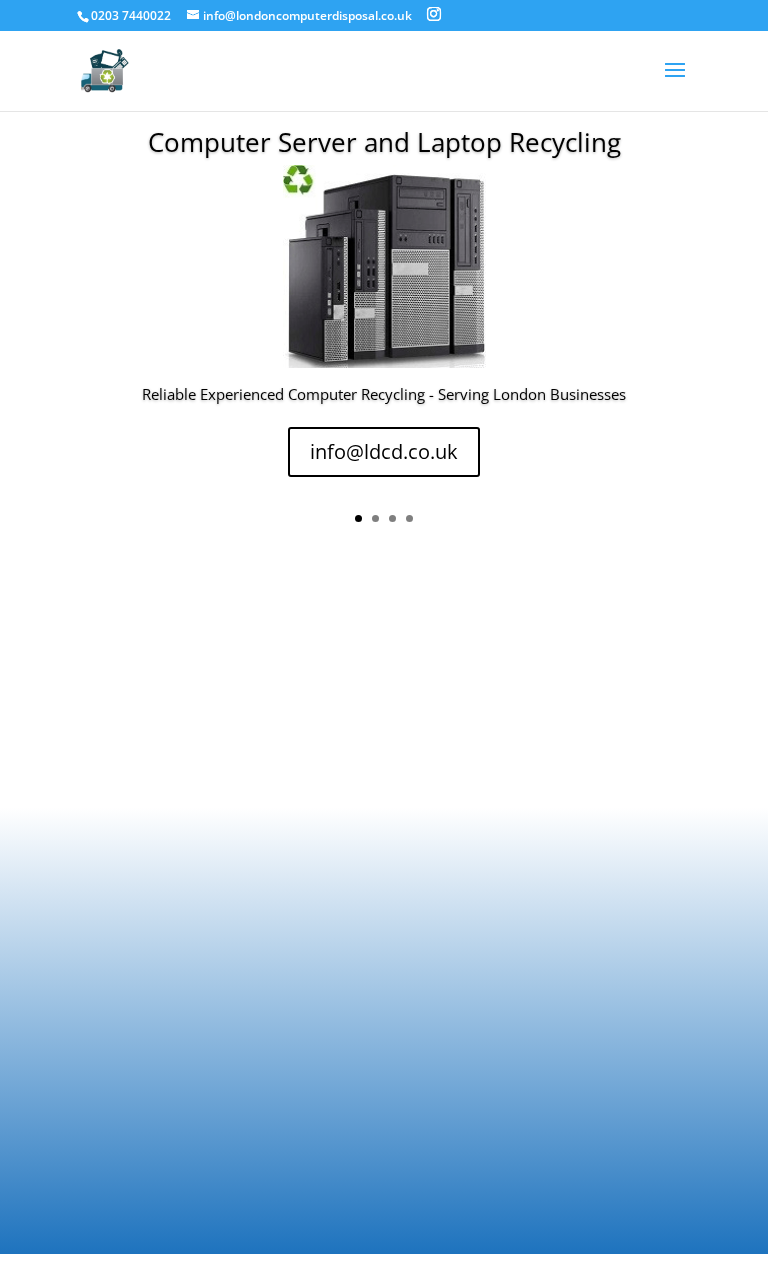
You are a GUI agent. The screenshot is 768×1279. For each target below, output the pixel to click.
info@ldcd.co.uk (384, 451)
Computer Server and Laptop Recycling (384, 142)
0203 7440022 (131, 15)
